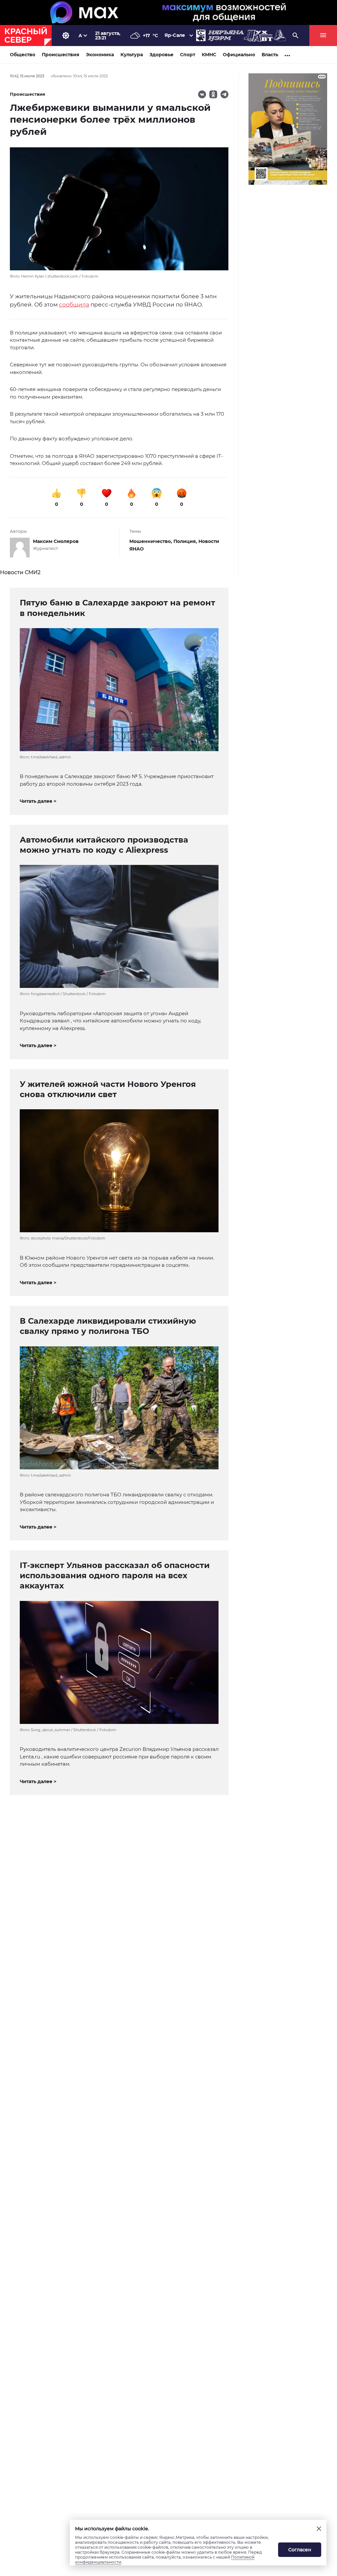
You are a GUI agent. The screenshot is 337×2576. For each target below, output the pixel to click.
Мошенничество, (151, 541)
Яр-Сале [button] (175, 35)
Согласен (300, 2550)
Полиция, (186, 541)
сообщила (74, 305)
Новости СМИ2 (20, 572)
